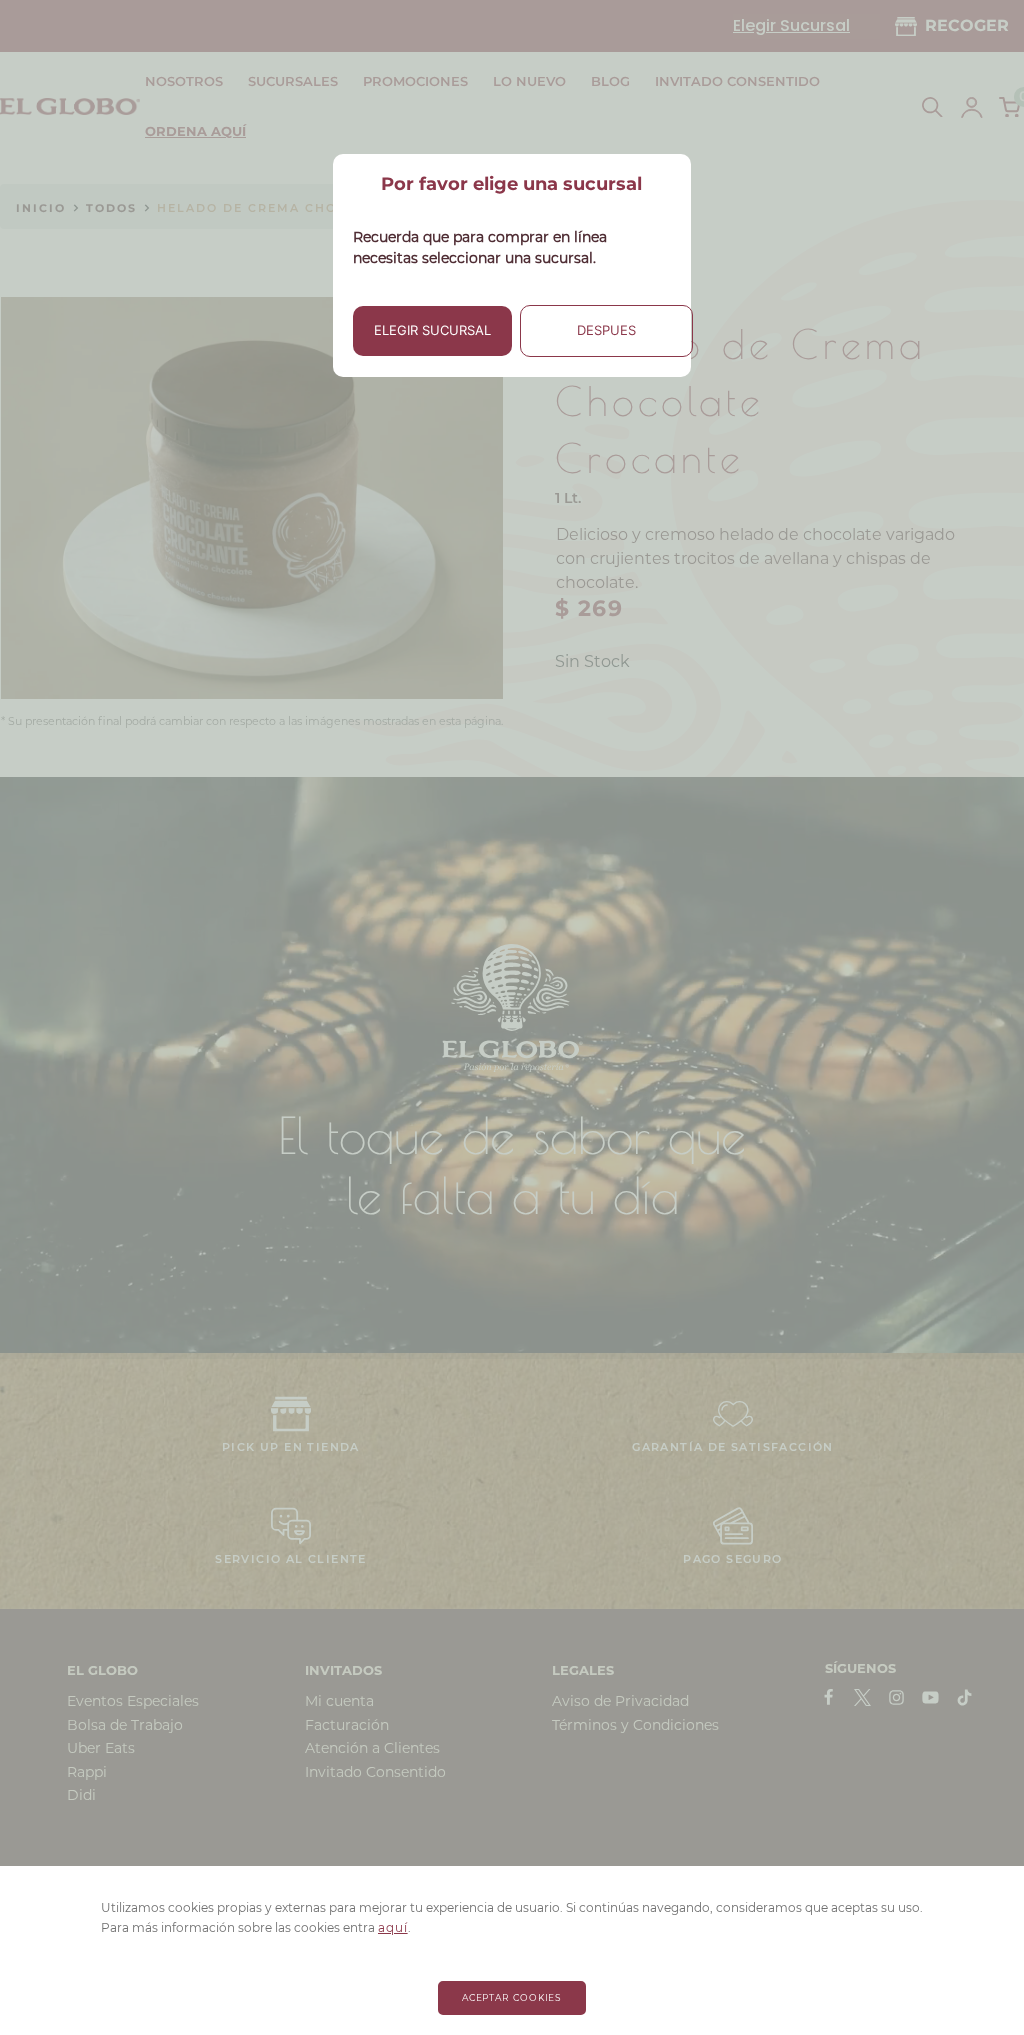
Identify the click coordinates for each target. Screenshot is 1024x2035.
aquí (393, 1927)
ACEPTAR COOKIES (512, 1997)
